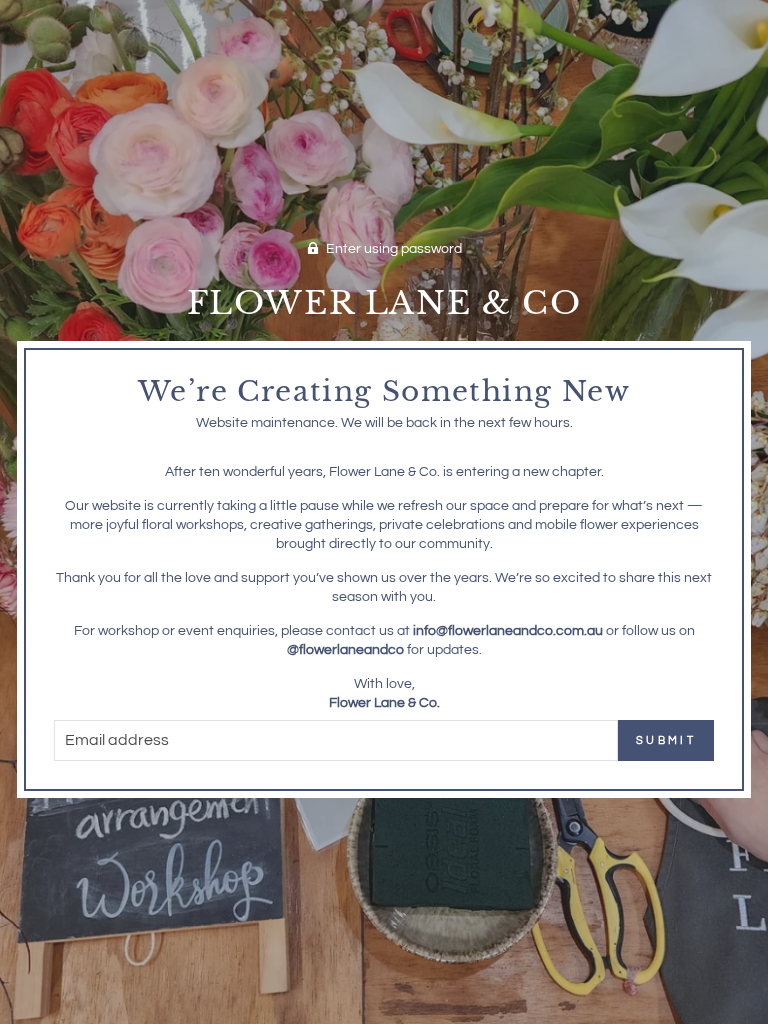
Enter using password (394, 249)
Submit (666, 740)
